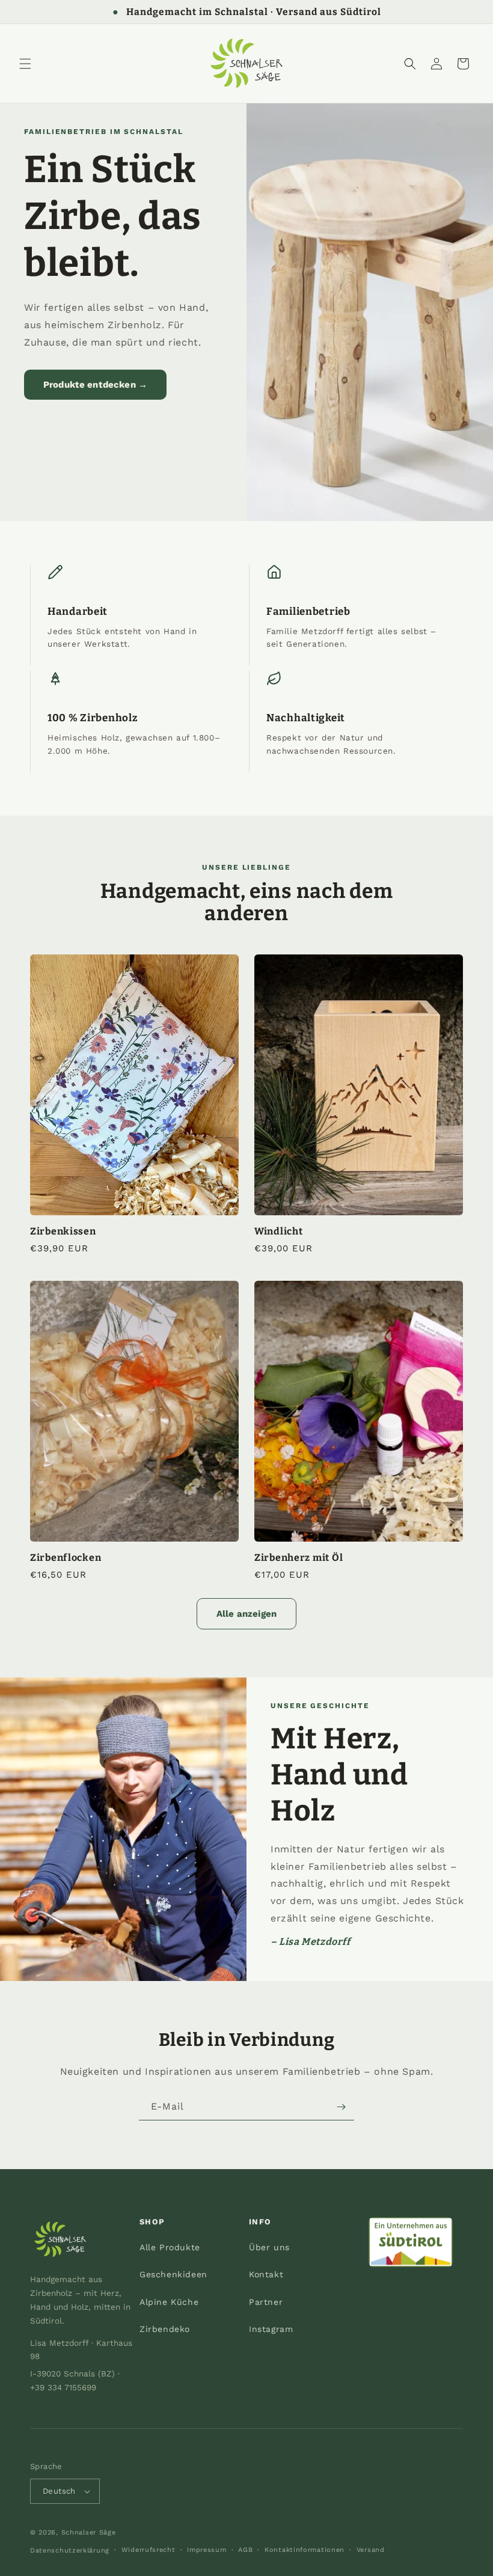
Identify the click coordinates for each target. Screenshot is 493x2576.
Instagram (271, 2329)
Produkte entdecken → (95, 385)
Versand (371, 2550)
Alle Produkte (170, 2247)
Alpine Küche (169, 2302)
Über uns (269, 2247)
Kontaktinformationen (305, 2550)
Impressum (207, 2550)
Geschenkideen (173, 2274)
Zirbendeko (165, 2329)
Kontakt (266, 2274)
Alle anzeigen (246, 1614)
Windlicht (278, 1231)
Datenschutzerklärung (70, 2550)
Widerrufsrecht (149, 2550)
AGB (245, 2550)
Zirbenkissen (63, 1231)
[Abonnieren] (341, 2107)
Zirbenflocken (66, 1558)
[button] (25, 64)
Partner (266, 2302)
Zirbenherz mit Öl (299, 1558)
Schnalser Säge (89, 2532)
